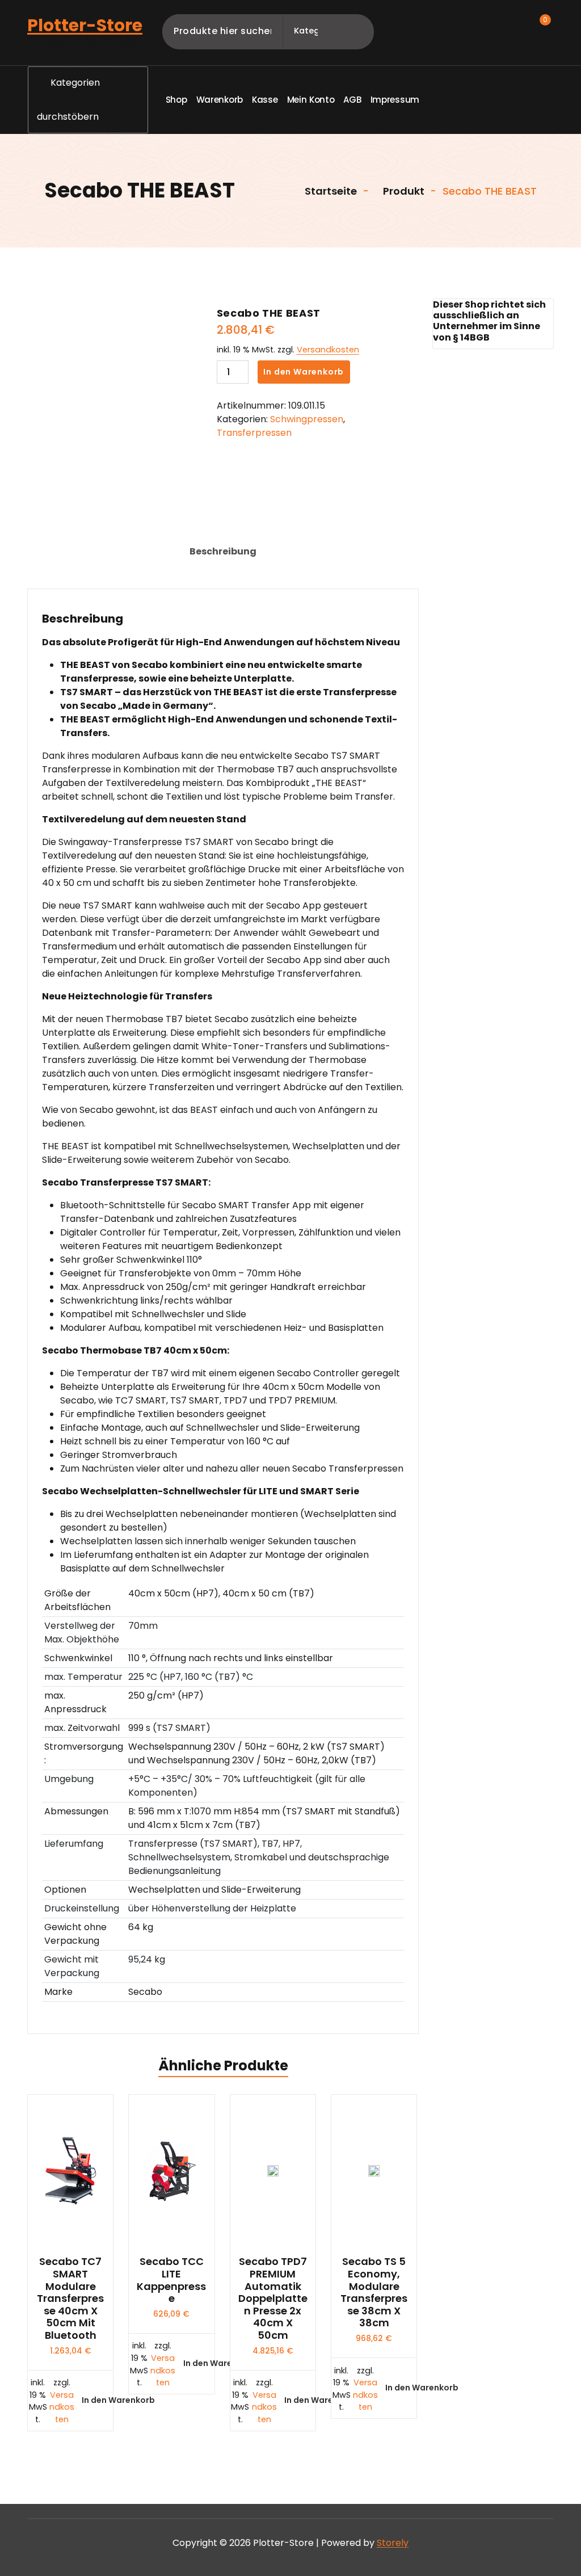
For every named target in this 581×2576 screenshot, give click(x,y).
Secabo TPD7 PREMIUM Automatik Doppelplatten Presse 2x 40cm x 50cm (273, 2298)
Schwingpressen (307, 419)
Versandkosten (328, 350)
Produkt (403, 191)
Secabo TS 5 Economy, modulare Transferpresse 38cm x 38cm (374, 2292)
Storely (393, 2543)
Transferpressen (254, 433)
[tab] (223, 552)
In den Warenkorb (304, 372)
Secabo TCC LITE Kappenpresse (171, 2280)
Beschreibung (223, 551)
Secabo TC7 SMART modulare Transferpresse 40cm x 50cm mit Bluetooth (70, 2298)
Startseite (330, 191)
